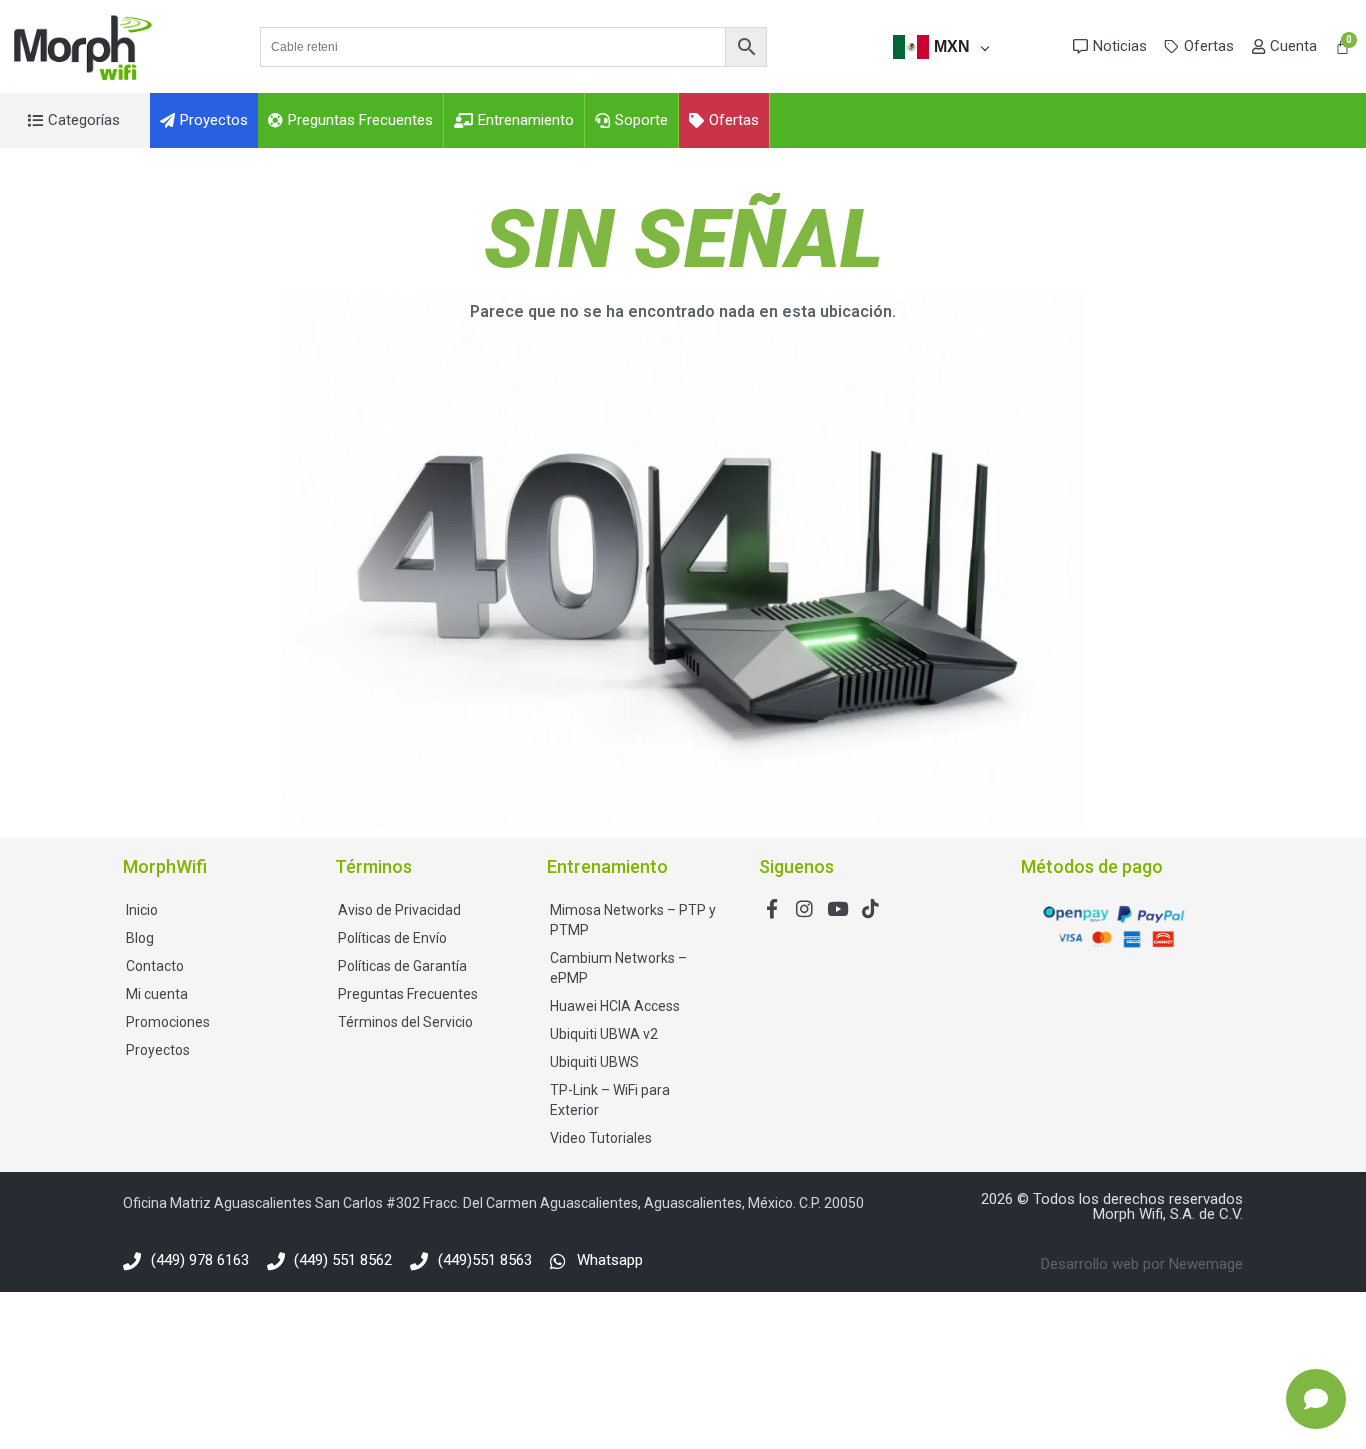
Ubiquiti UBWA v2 (604, 1034)
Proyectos (158, 1050)
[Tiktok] (870, 908)
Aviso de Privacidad (399, 910)
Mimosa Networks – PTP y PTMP (633, 920)
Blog (140, 938)
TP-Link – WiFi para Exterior (610, 1100)
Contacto (155, 966)
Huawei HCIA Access (615, 1006)
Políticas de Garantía (402, 966)
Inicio (142, 910)
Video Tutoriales (601, 1138)
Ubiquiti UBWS (594, 1062)
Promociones (168, 1022)
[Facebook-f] (771, 908)
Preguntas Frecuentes (408, 994)
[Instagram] (804, 908)
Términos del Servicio (405, 1022)
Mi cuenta (157, 994)
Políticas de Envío (392, 938)
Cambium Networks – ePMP (618, 968)
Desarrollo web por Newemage (1142, 1264)
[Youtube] (837, 908)
